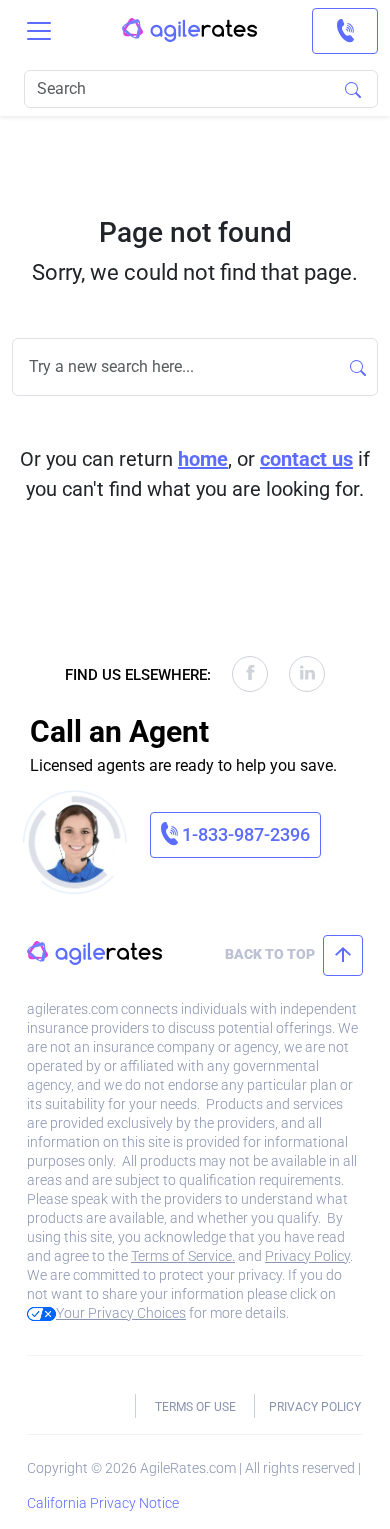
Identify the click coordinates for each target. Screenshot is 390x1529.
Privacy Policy (307, 1256)
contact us (306, 459)
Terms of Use (195, 1407)
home (203, 459)
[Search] (353, 89)
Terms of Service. (183, 1256)
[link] (345, 31)
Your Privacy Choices (121, 1313)
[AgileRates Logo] (189, 31)
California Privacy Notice (103, 1503)
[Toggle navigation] (39, 31)
